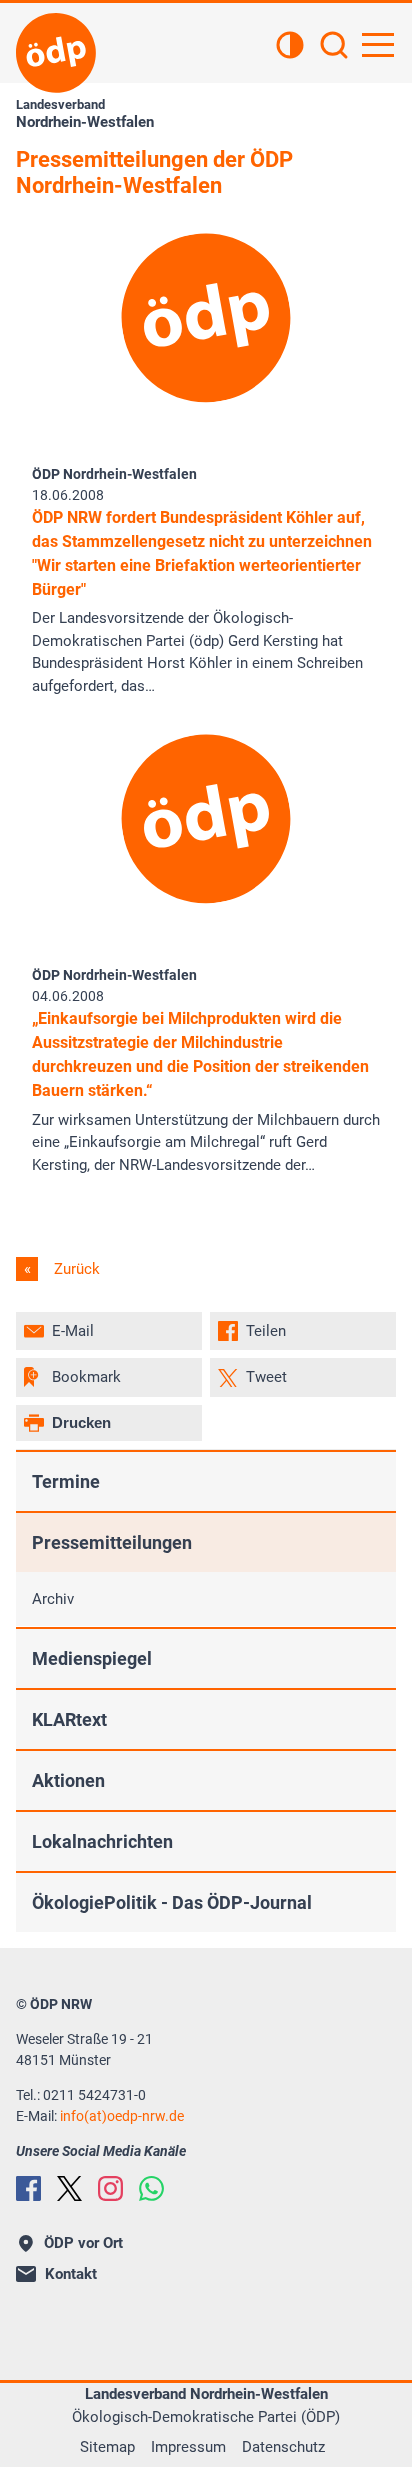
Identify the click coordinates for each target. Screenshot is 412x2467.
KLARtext (69, 1719)
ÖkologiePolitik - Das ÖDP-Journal (172, 1902)
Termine (66, 1481)
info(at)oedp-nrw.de (122, 2116)
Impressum (188, 2447)
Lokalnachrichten (102, 1841)
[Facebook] (28, 2188)
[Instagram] (110, 2188)
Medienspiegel (92, 1658)
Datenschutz (283, 2447)
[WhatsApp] (151, 2188)
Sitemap (107, 2447)
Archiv (53, 1599)
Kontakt (71, 2274)
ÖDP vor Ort (83, 2243)
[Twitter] (69, 2188)
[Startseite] (56, 53)
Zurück (75, 1269)
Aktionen (68, 1780)
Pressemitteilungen (112, 1542)
